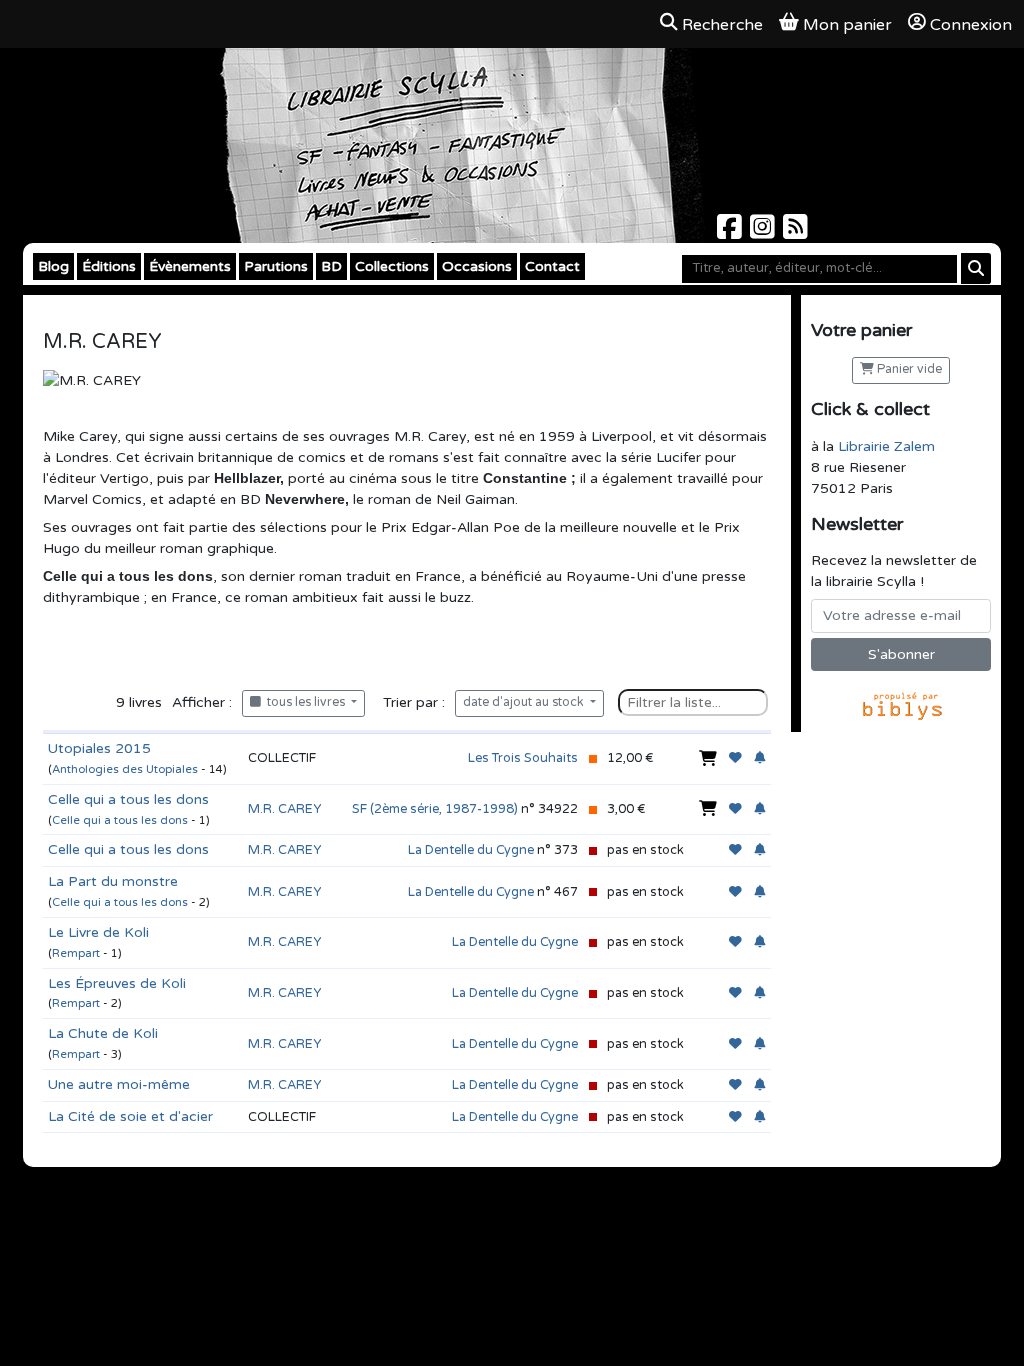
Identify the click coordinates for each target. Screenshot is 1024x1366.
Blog (53, 266)
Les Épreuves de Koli (117, 983)
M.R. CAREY (284, 809)
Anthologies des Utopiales (125, 769)
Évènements (190, 266)
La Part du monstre (113, 881)
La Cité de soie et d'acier (130, 1116)
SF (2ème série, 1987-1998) (435, 809)
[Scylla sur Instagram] (764, 232)
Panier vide (908, 369)
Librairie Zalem (886, 446)
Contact (552, 266)
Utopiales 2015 (99, 748)
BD (331, 266)
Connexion (971, 25)
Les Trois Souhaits (523, 758)
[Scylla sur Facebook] (731, 232)
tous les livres (304, 702)
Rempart (76, 953)
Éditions (109, 266)
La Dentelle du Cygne (471, 850)
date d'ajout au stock (525, 702)
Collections (392, 266)
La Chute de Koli (103, 1033)
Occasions (477, 266)
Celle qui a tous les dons (128, 799)
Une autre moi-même (119, 1084)
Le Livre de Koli (98, 932)
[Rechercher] (976, 268)
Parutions (276, 266)
